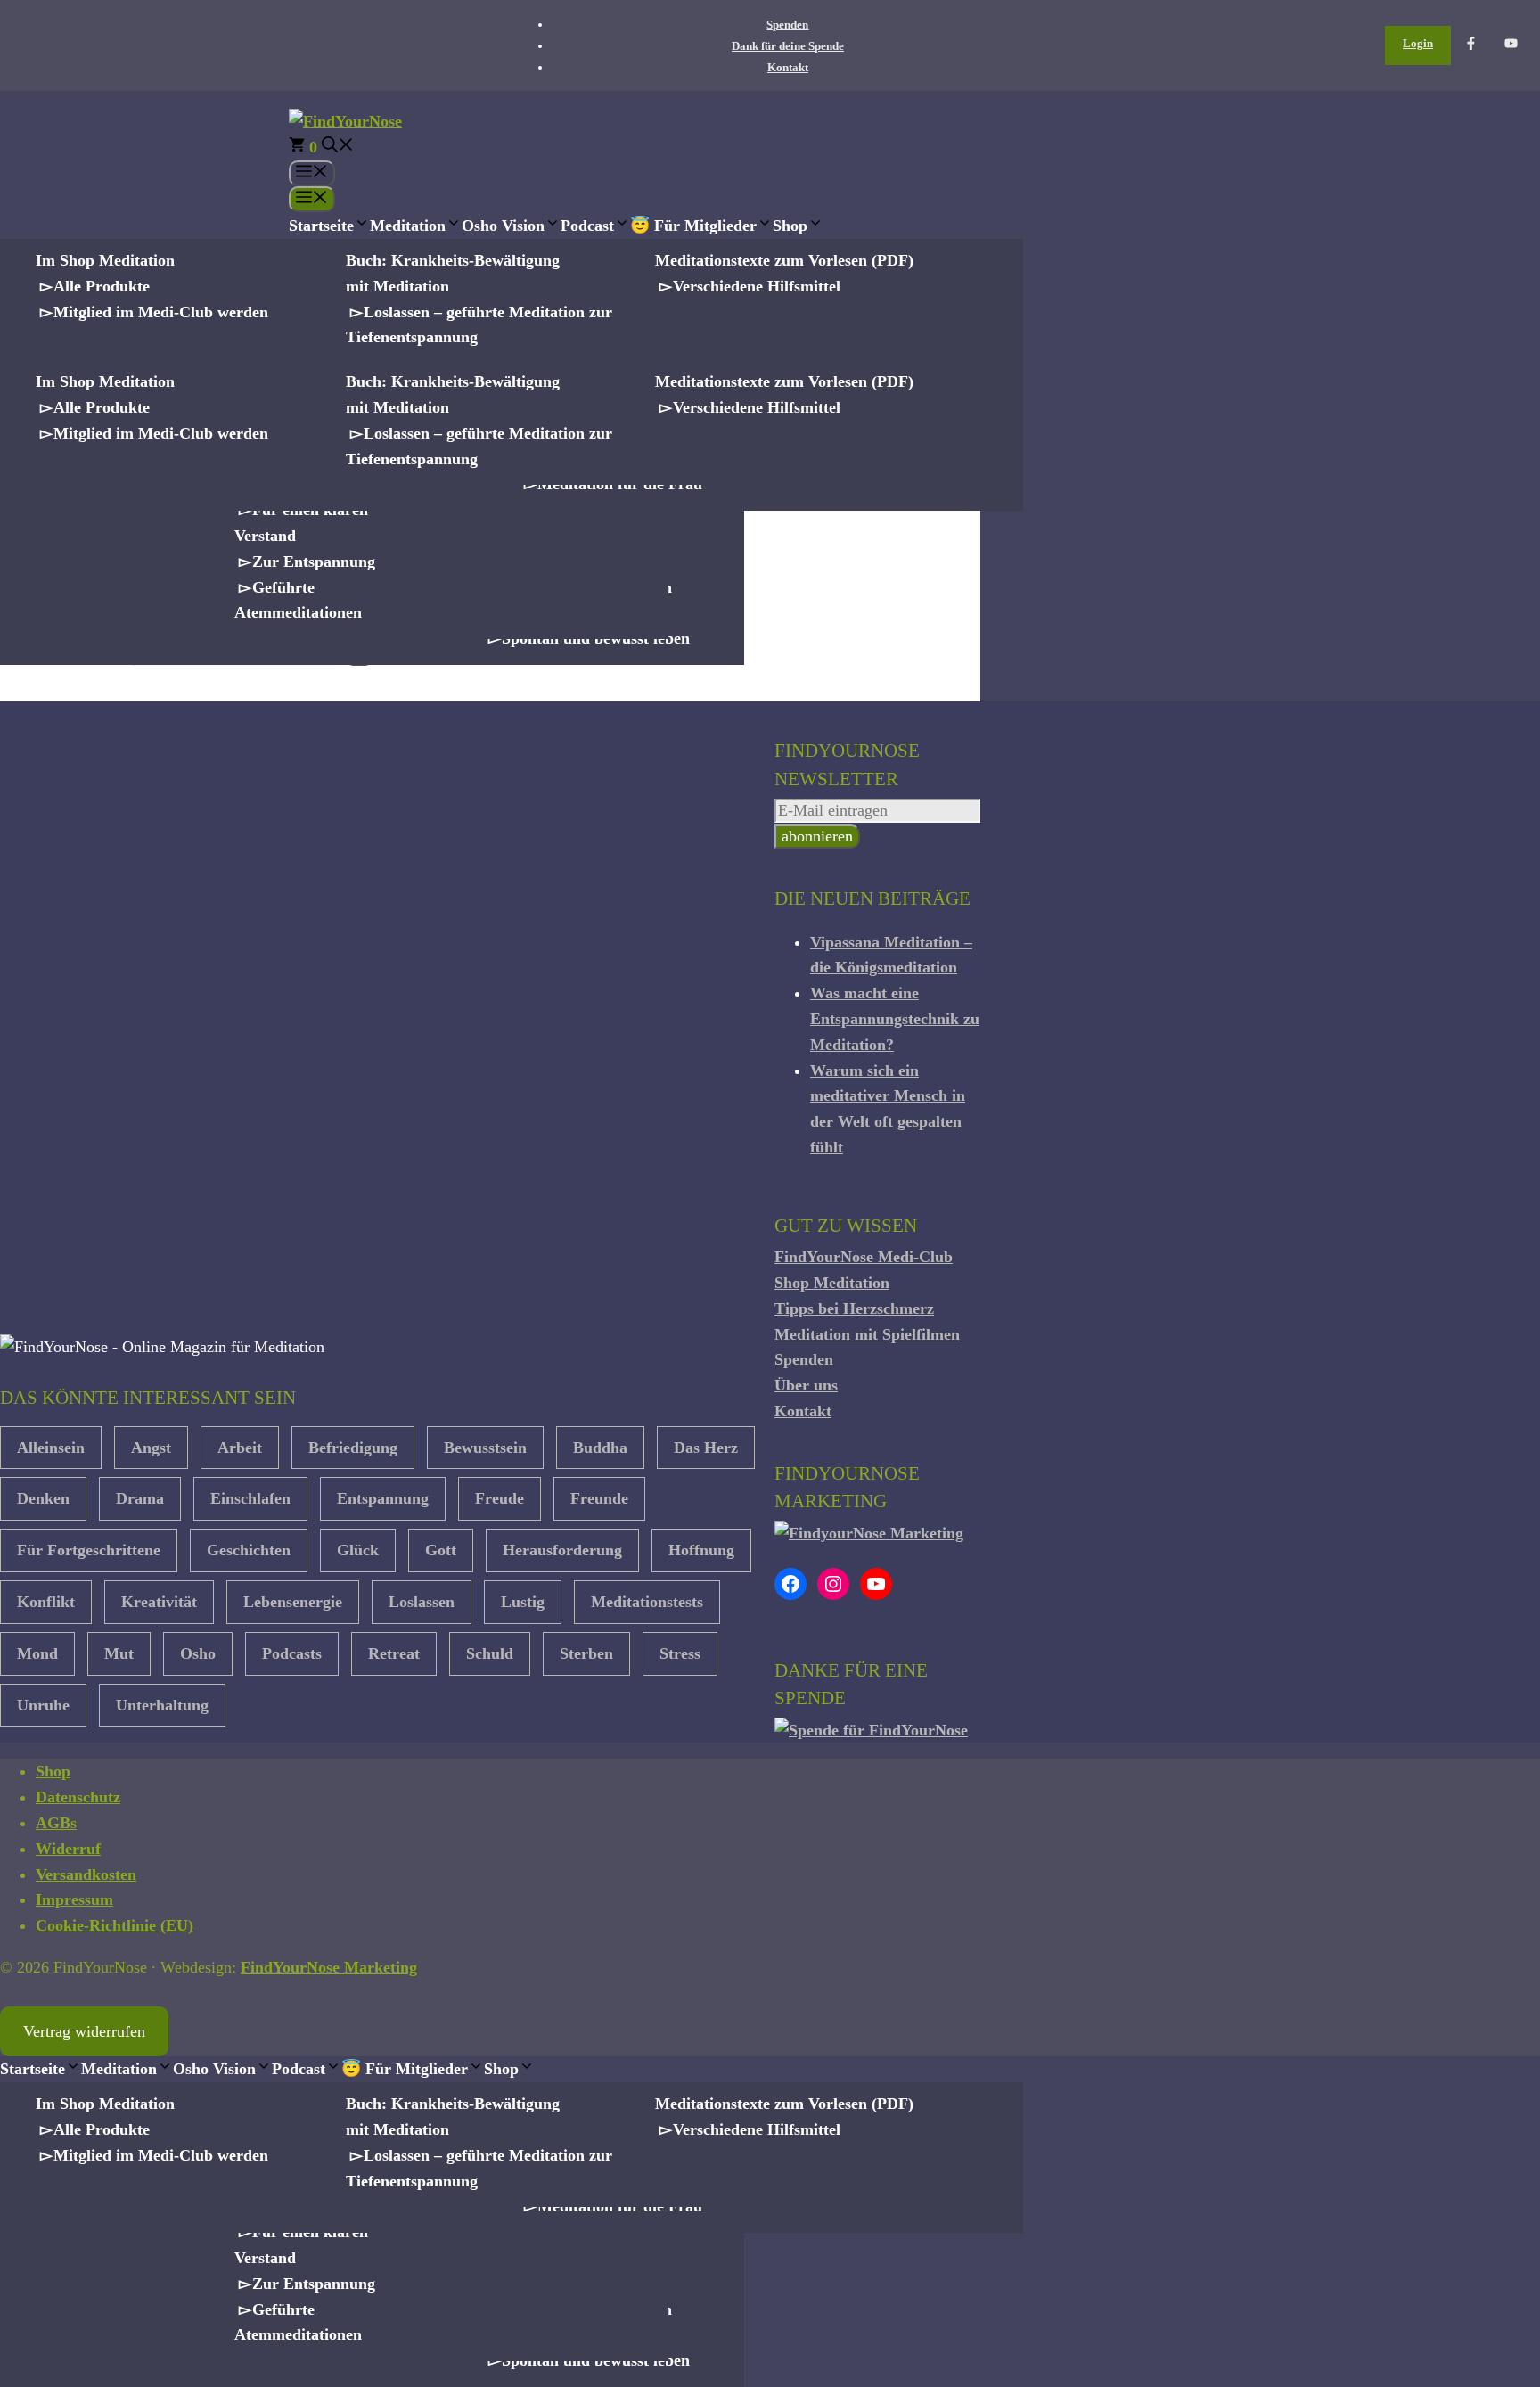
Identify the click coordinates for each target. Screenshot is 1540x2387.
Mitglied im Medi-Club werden (161, 312)
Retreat (394, 1653)
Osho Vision (503, 226)
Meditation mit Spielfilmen (867, 1334)
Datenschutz (78, 1797)
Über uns (806, 1385)
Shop (790, 226)
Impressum (74, 1899)
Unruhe (43, 1705)
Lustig (523, 1602)
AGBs (56, 1823)
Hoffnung (701, 1550)
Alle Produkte (102, 286)
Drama (140, 1498)
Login (1418, 43)
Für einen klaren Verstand (301, 523)
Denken (43, 1498)
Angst (151, 1448)
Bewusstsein (485, 1448)
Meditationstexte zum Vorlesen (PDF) (784, 260)
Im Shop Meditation (105, 260)
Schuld (490, 1653)
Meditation (408, 226)
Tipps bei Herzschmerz (854, 1308)
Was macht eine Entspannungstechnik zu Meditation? (895, 1019)
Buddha (600, 1448)
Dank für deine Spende (788, 46)
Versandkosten (86, 1874)
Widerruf (68, 1849)
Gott (441, 1550)
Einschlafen (250, 1498)
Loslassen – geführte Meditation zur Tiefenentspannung (479, 325)
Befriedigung (353, 1448)
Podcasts (292, 1653)
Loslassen (422, 1602)
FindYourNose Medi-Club (864, 1257)
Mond (37, 1653)
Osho (198, 1653)
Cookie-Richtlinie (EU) (115, 1925)
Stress (680, 1653)
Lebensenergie (293, 1602)
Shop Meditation (832, 1283)
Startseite (321, 226)
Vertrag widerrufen (84, 2031)
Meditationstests (647, 1602)
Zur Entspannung (314, 562)
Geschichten (249, 1550)
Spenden (787, 25)
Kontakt (788, 67)
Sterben (586, 1653)
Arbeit (240, 1448)
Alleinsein (51, 1448)
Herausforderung (562, 1550)
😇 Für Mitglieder (693, 226)
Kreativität (159, 1602)
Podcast (587, 226)
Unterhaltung (162, 1705)
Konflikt (46, 1602)
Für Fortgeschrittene (89, 1550)
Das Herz (706, 1448)
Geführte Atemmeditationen (298, 600)
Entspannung (383, 1498)
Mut (119, 1653)
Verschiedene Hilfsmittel (757, 286)
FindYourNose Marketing (329, 1967)
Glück (358, 1550)
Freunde (599, 1498)
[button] (338, 147)
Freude (500, 1498)
